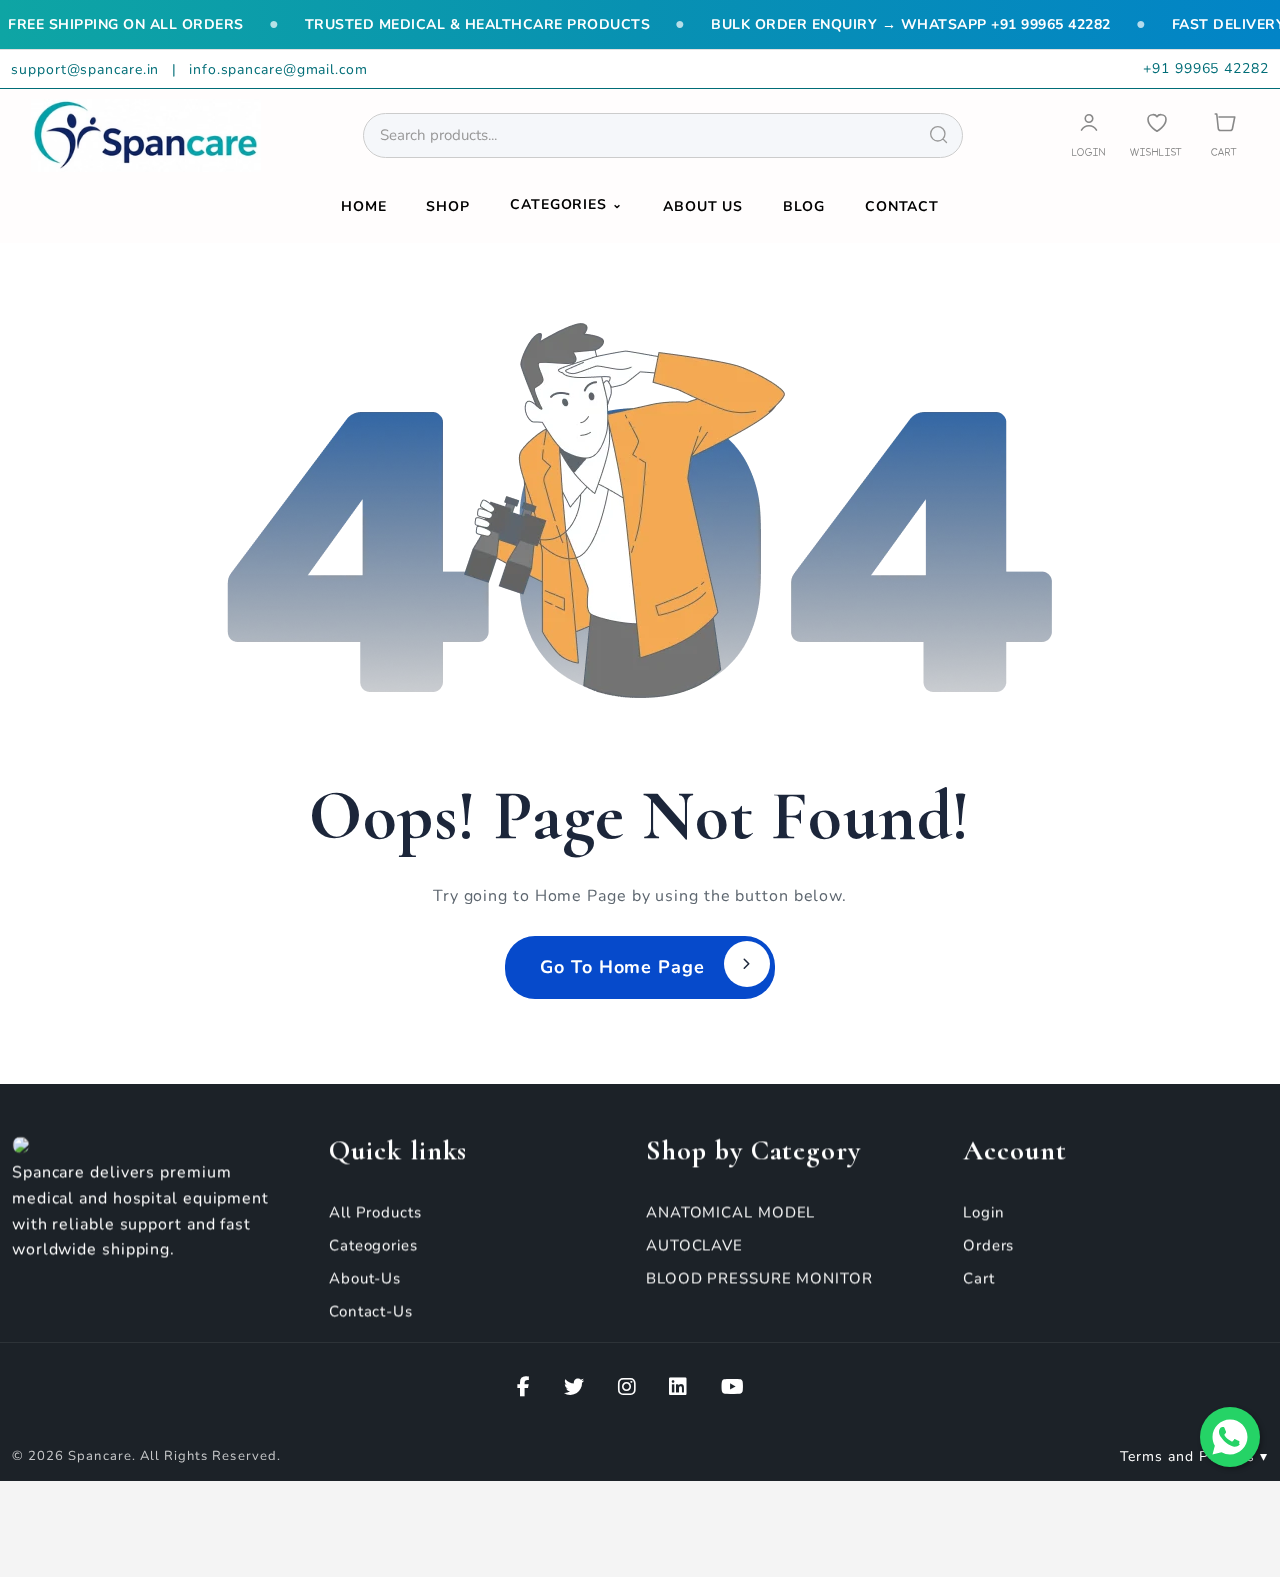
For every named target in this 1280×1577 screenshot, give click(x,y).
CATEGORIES (566, 204)
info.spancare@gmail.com (278, 69)
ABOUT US (703, 206)
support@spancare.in (87, 69)
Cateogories (373, 1245)
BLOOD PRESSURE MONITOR (759, 1278)
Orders (988, 1245)
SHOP (448, 206)
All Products (375, 1212)
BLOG (804, 206)
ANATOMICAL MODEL (730, 1212)
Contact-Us (371, 1311)
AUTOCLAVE (694, 1245)
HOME (364, 206)
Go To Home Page (622, 967)
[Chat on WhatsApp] (1230, 1437)
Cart (979, 1278)
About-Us (365, 1278)
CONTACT (902, 206)
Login (984, 1212)
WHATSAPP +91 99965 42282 (1006, 24)
